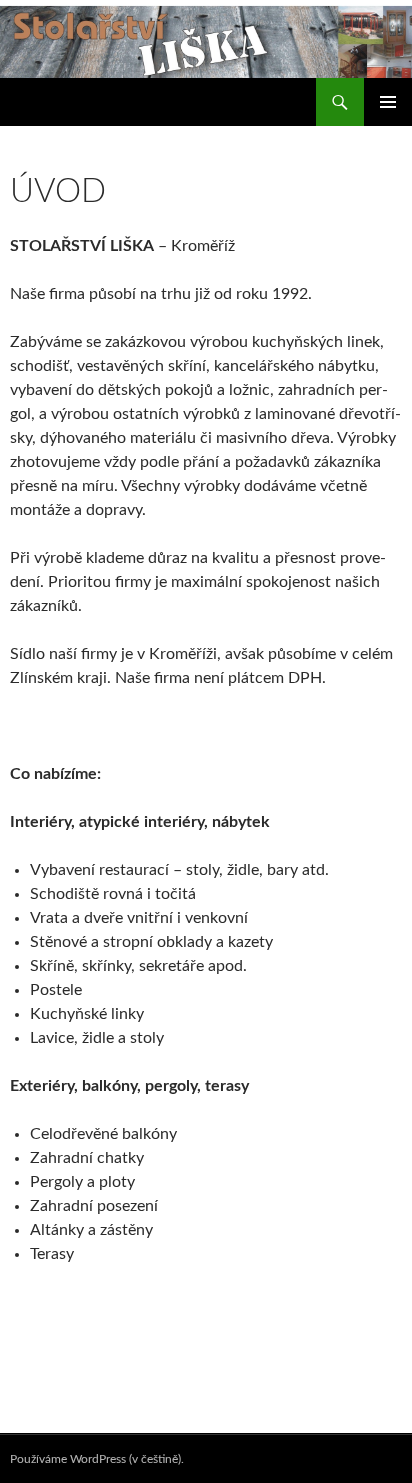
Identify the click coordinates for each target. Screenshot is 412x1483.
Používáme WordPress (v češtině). (97, 1459)
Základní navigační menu (388, 102)
